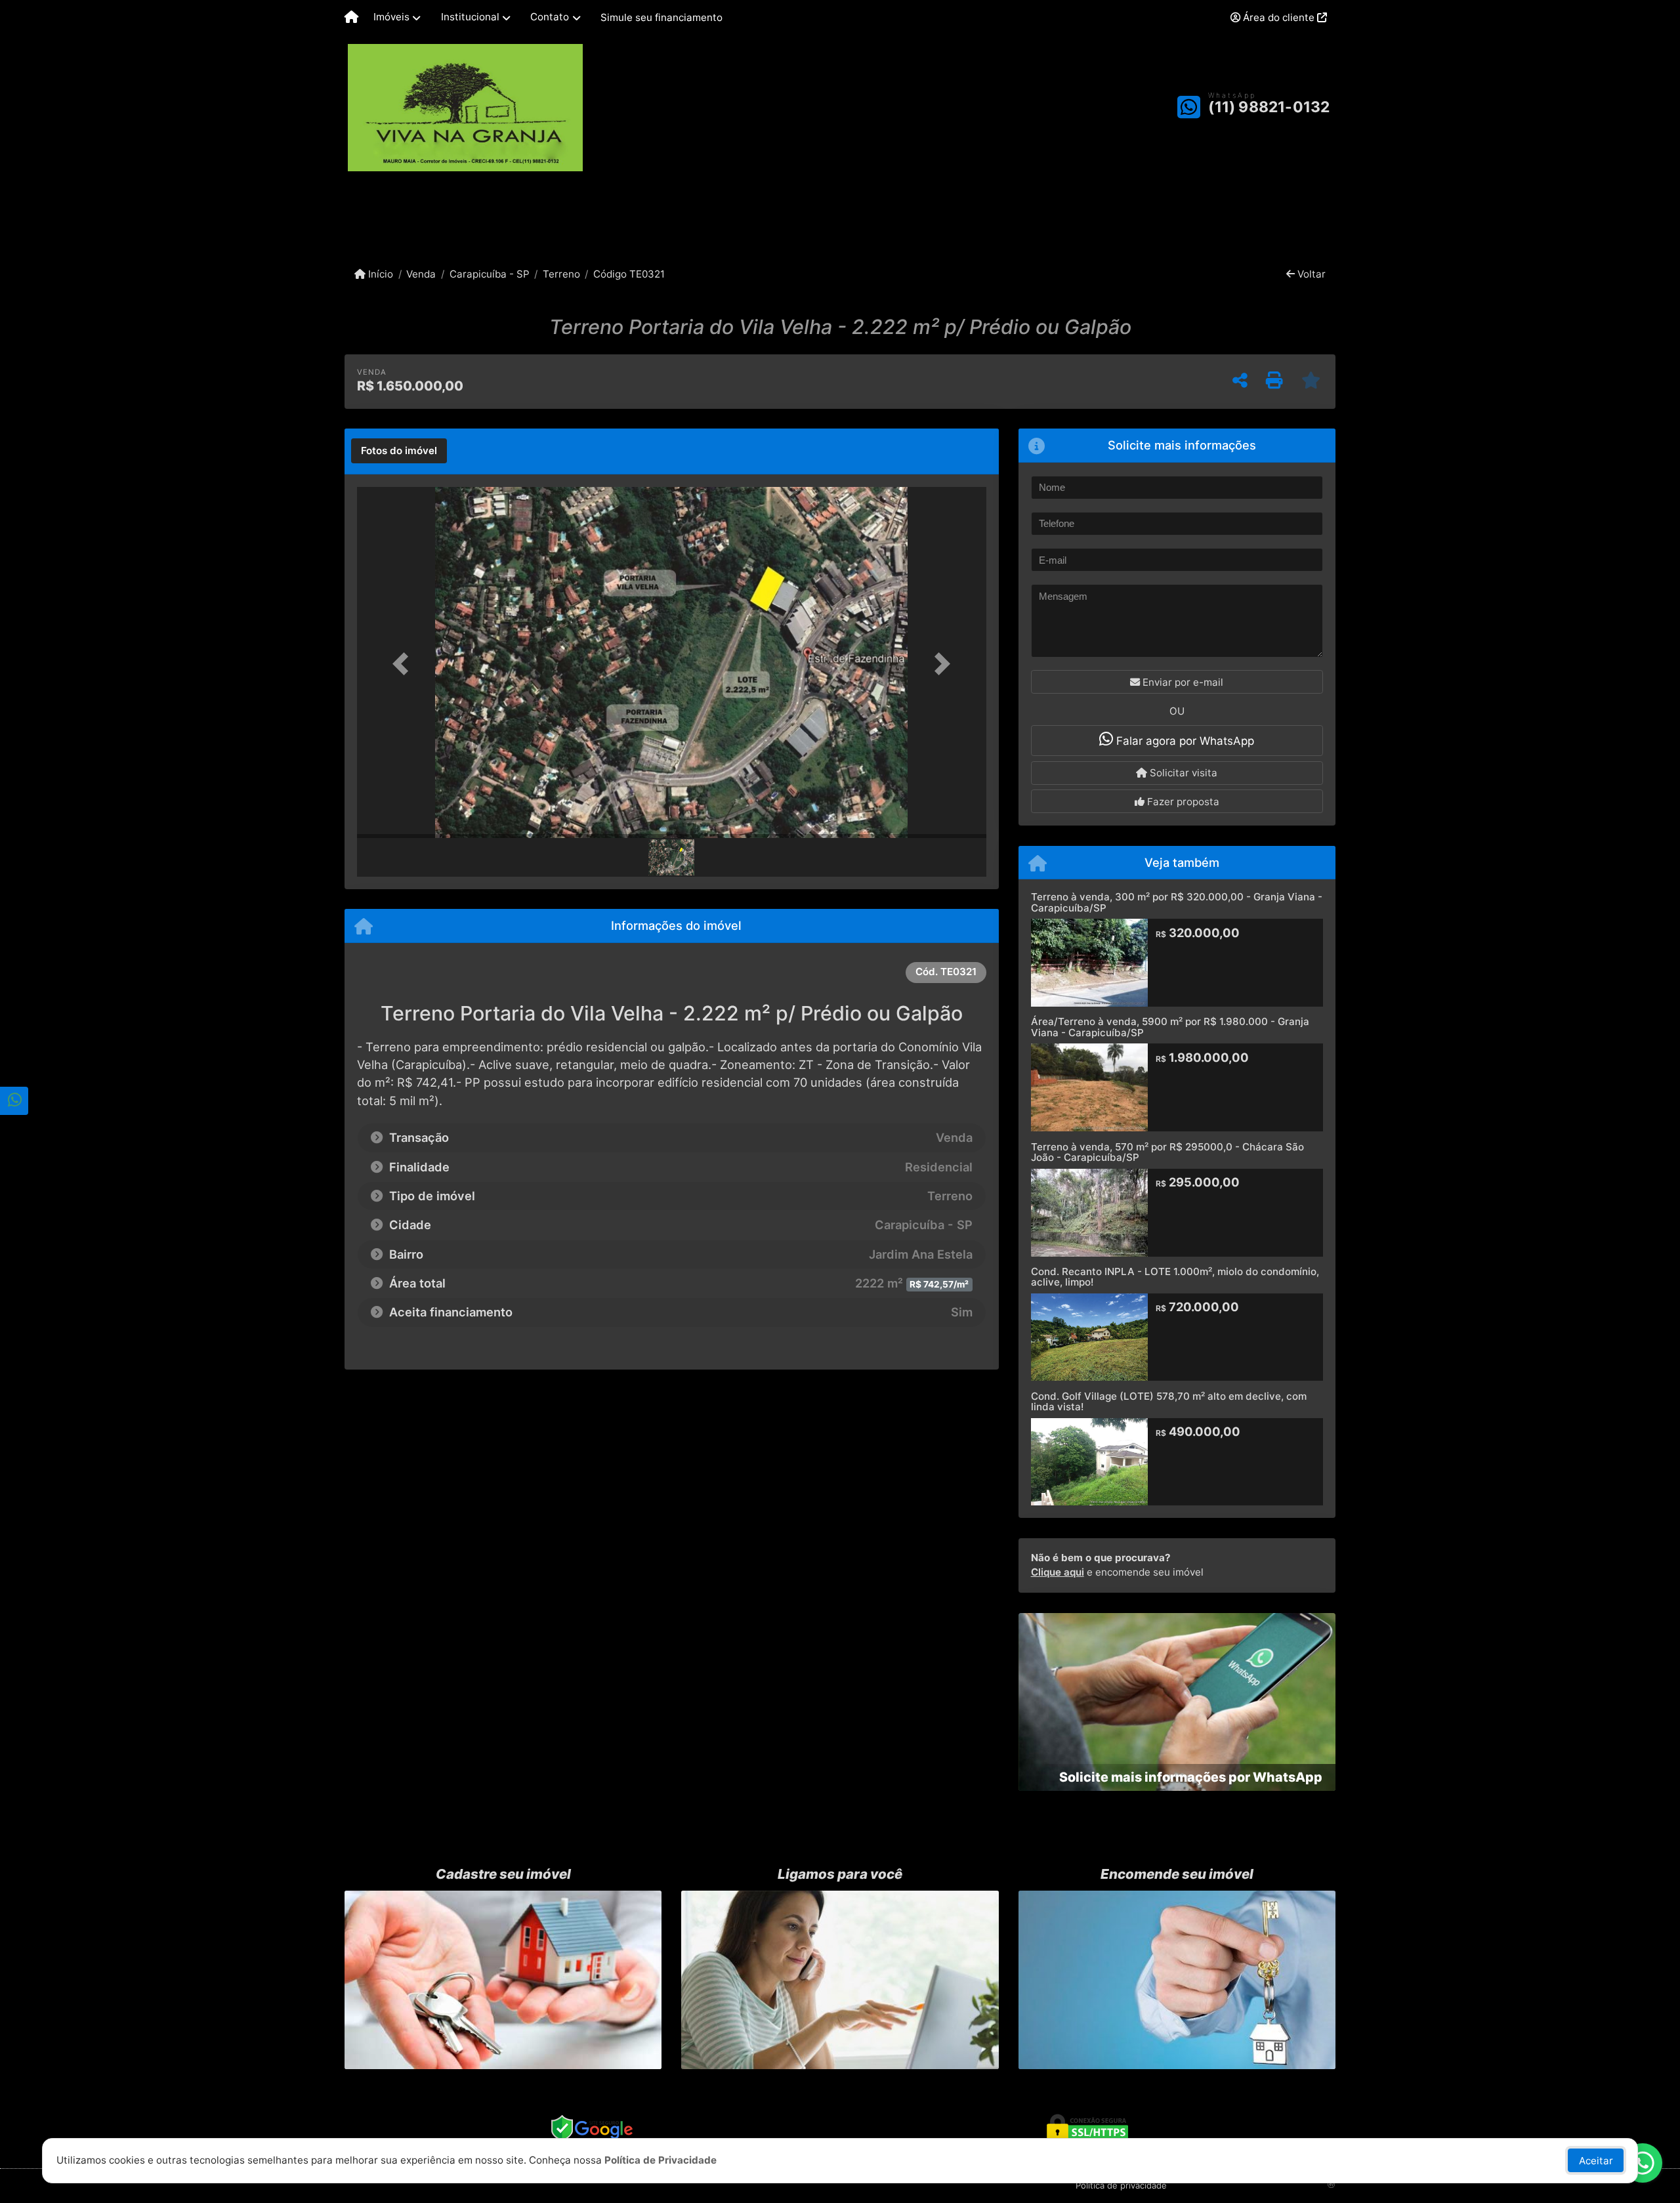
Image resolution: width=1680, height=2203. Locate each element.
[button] (404, 664)
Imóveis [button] (391, 17)
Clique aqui (1058, 1572)
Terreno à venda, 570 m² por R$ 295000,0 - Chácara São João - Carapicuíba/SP (1167, 1152)
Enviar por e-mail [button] (1182, 682)
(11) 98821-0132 (1269, 107)
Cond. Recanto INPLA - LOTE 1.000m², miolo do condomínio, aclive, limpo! (1175, 1277)
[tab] (399, 451)
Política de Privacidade (661, 2160)
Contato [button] (550, 17)
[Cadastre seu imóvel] (503, 1980)
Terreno (561, 274)
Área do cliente (1279, 17)
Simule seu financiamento (661, 17)
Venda (421, 274)
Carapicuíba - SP (489, 274)
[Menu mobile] (351, 18)
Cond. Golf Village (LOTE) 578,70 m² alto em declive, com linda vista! (1169, 1402)
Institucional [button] (470, 17)
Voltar (1310, 274)
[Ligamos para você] (840, 1980)
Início (379, 274)
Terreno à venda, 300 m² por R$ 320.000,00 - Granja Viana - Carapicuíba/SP (1177, 902)
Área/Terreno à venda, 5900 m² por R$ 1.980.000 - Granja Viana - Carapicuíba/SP (1170, 1027)
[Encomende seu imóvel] (1177, 1980)
